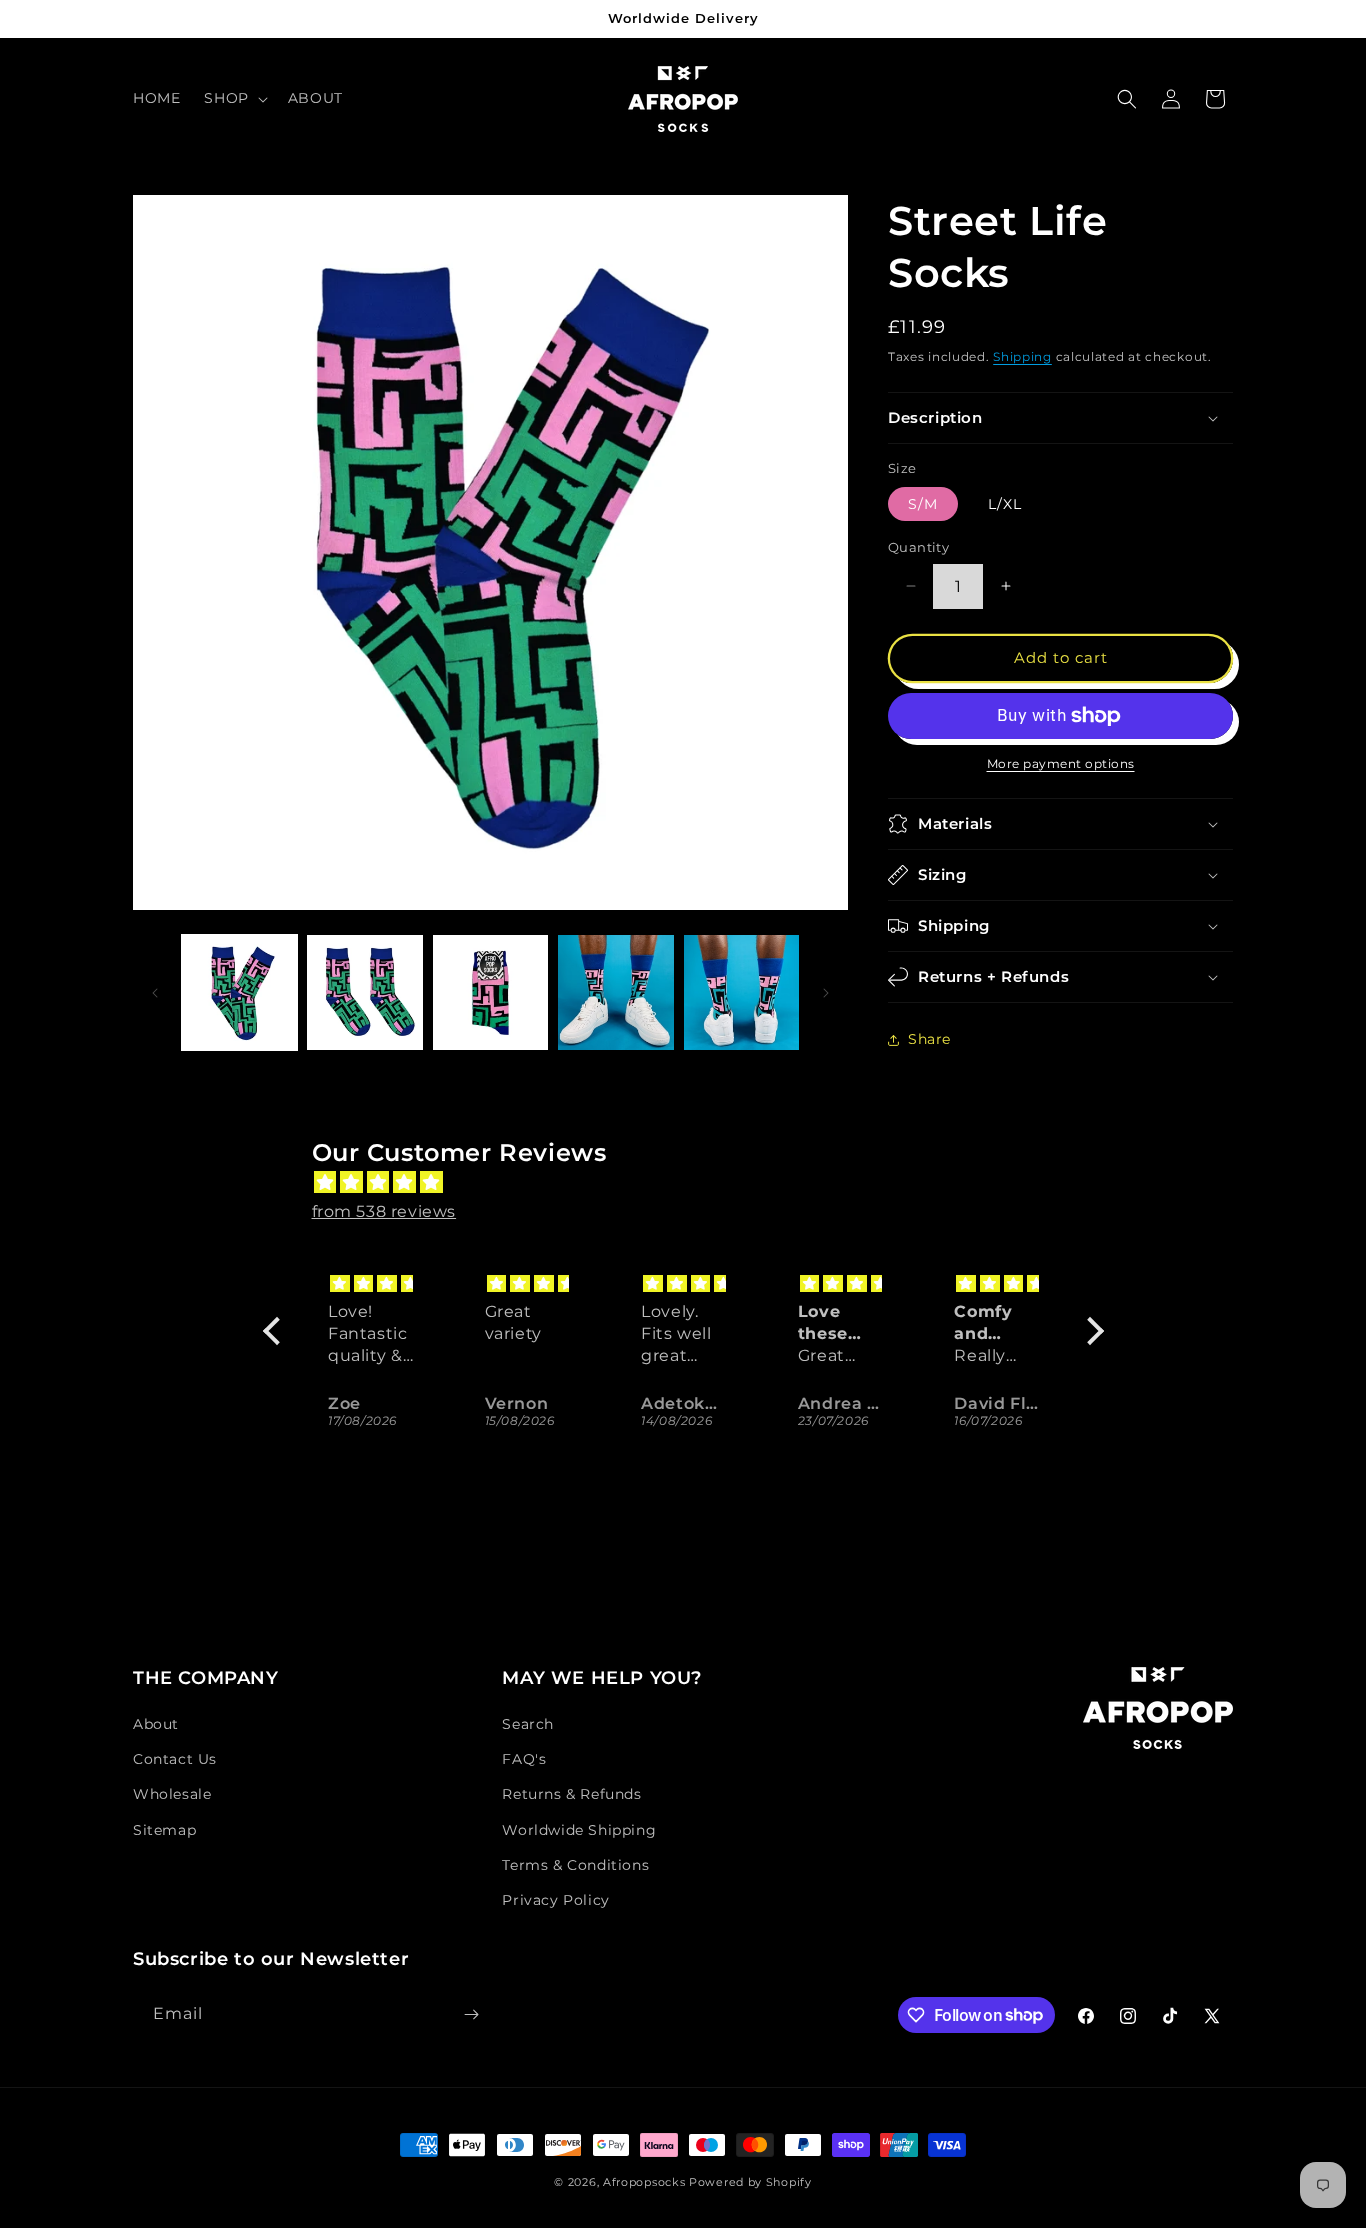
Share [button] (929, 1039)
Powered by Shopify (750, 2182)
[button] (233, 98)
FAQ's (524, 1759)
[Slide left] (155, 993)
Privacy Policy (555, 1900)
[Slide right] (826, 993)
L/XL (1005, 504)
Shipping (1022, 356)
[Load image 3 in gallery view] (364, 992)
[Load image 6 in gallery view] (741, 992)
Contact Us (175, 1759)
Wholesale (172, 1794)
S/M (923, 504)
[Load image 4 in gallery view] (490, 992)
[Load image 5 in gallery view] (615, 992)
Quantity (918, 547)
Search (528, 1724)
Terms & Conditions (575, 1865)
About (156, 1724)
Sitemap (164, 1830)
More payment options (1061, 763)
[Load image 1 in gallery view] (239, 992)
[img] (693, 1183)
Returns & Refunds (571, 1794)
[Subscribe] (471, 2014)
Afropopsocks (644, 2182)
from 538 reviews (384, 1211)
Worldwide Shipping (579, 1830)
